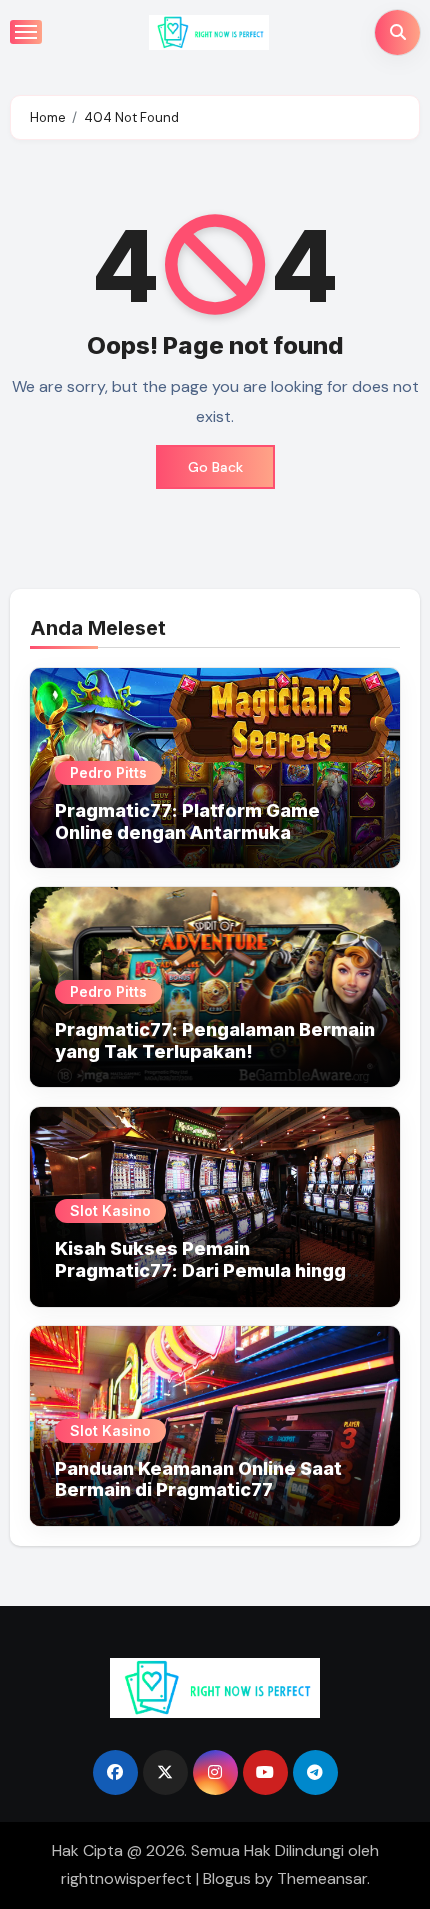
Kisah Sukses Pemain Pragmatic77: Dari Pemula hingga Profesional (206, 1270)
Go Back (215, 467)
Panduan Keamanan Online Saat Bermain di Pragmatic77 (198, 1479)
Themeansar (322, 1878)
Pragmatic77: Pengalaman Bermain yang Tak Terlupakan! (215, 1040)
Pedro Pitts (108, 772)
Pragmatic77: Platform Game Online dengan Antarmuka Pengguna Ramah (187, 832)
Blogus (227, 1878)
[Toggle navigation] (26, 32)
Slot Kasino (110, 1210)
